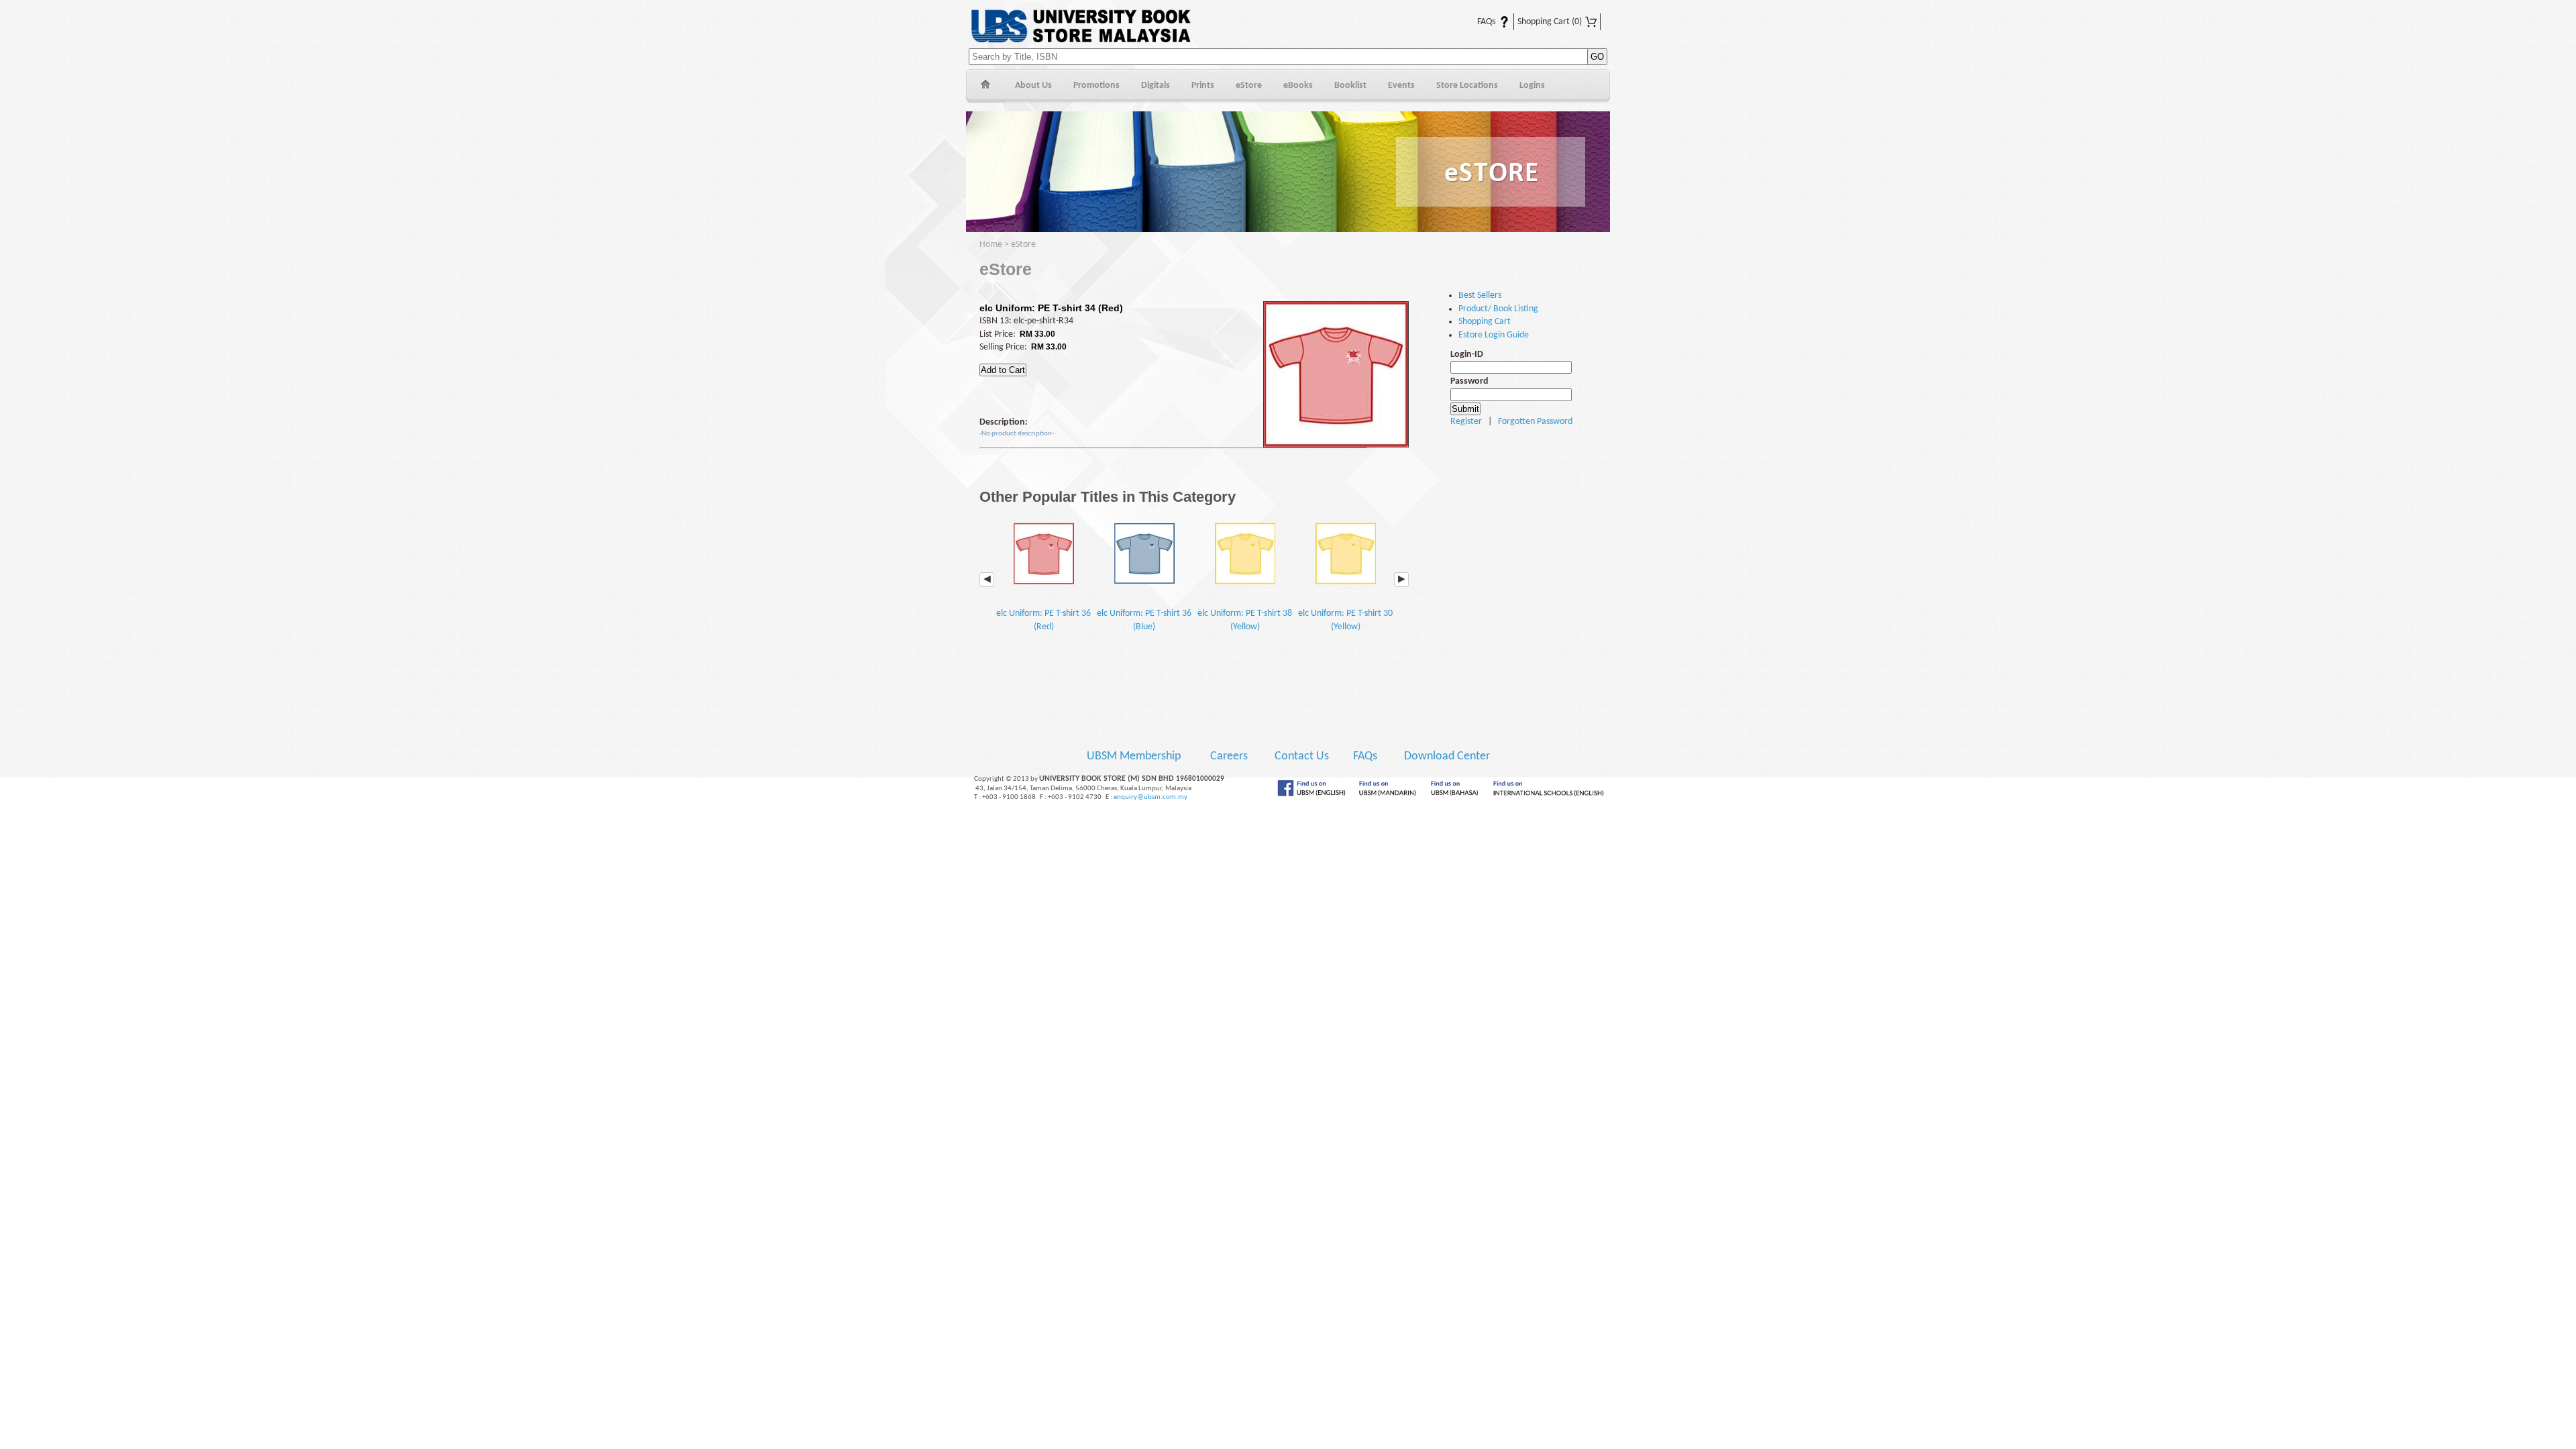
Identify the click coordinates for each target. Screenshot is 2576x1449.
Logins (1532, 86)
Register (1466, 422)
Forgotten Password (1535, 422)
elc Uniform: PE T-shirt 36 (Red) (1043, 620)
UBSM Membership (1135, 756)
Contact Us (1303, 756)
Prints (1203, 86)
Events (1401, 86)
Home (985, 86)
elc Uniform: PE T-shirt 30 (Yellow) (1345, 620)
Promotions (1096, 86)
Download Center (1447, 756)
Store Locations (1467, 86)
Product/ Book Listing (1498, 309)
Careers (1229, 756)
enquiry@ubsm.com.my (1150, 797)
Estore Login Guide (1494, 335)
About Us (1033, 86)
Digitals (1156, 86)
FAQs (1478, 22)
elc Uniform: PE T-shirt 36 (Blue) (1144, 620)
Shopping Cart (1550, 22)
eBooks (1298, 86)
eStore (1249, 86)
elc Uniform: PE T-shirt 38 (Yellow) (1245, 620)
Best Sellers (1480, 296)
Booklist (1350, 86)
